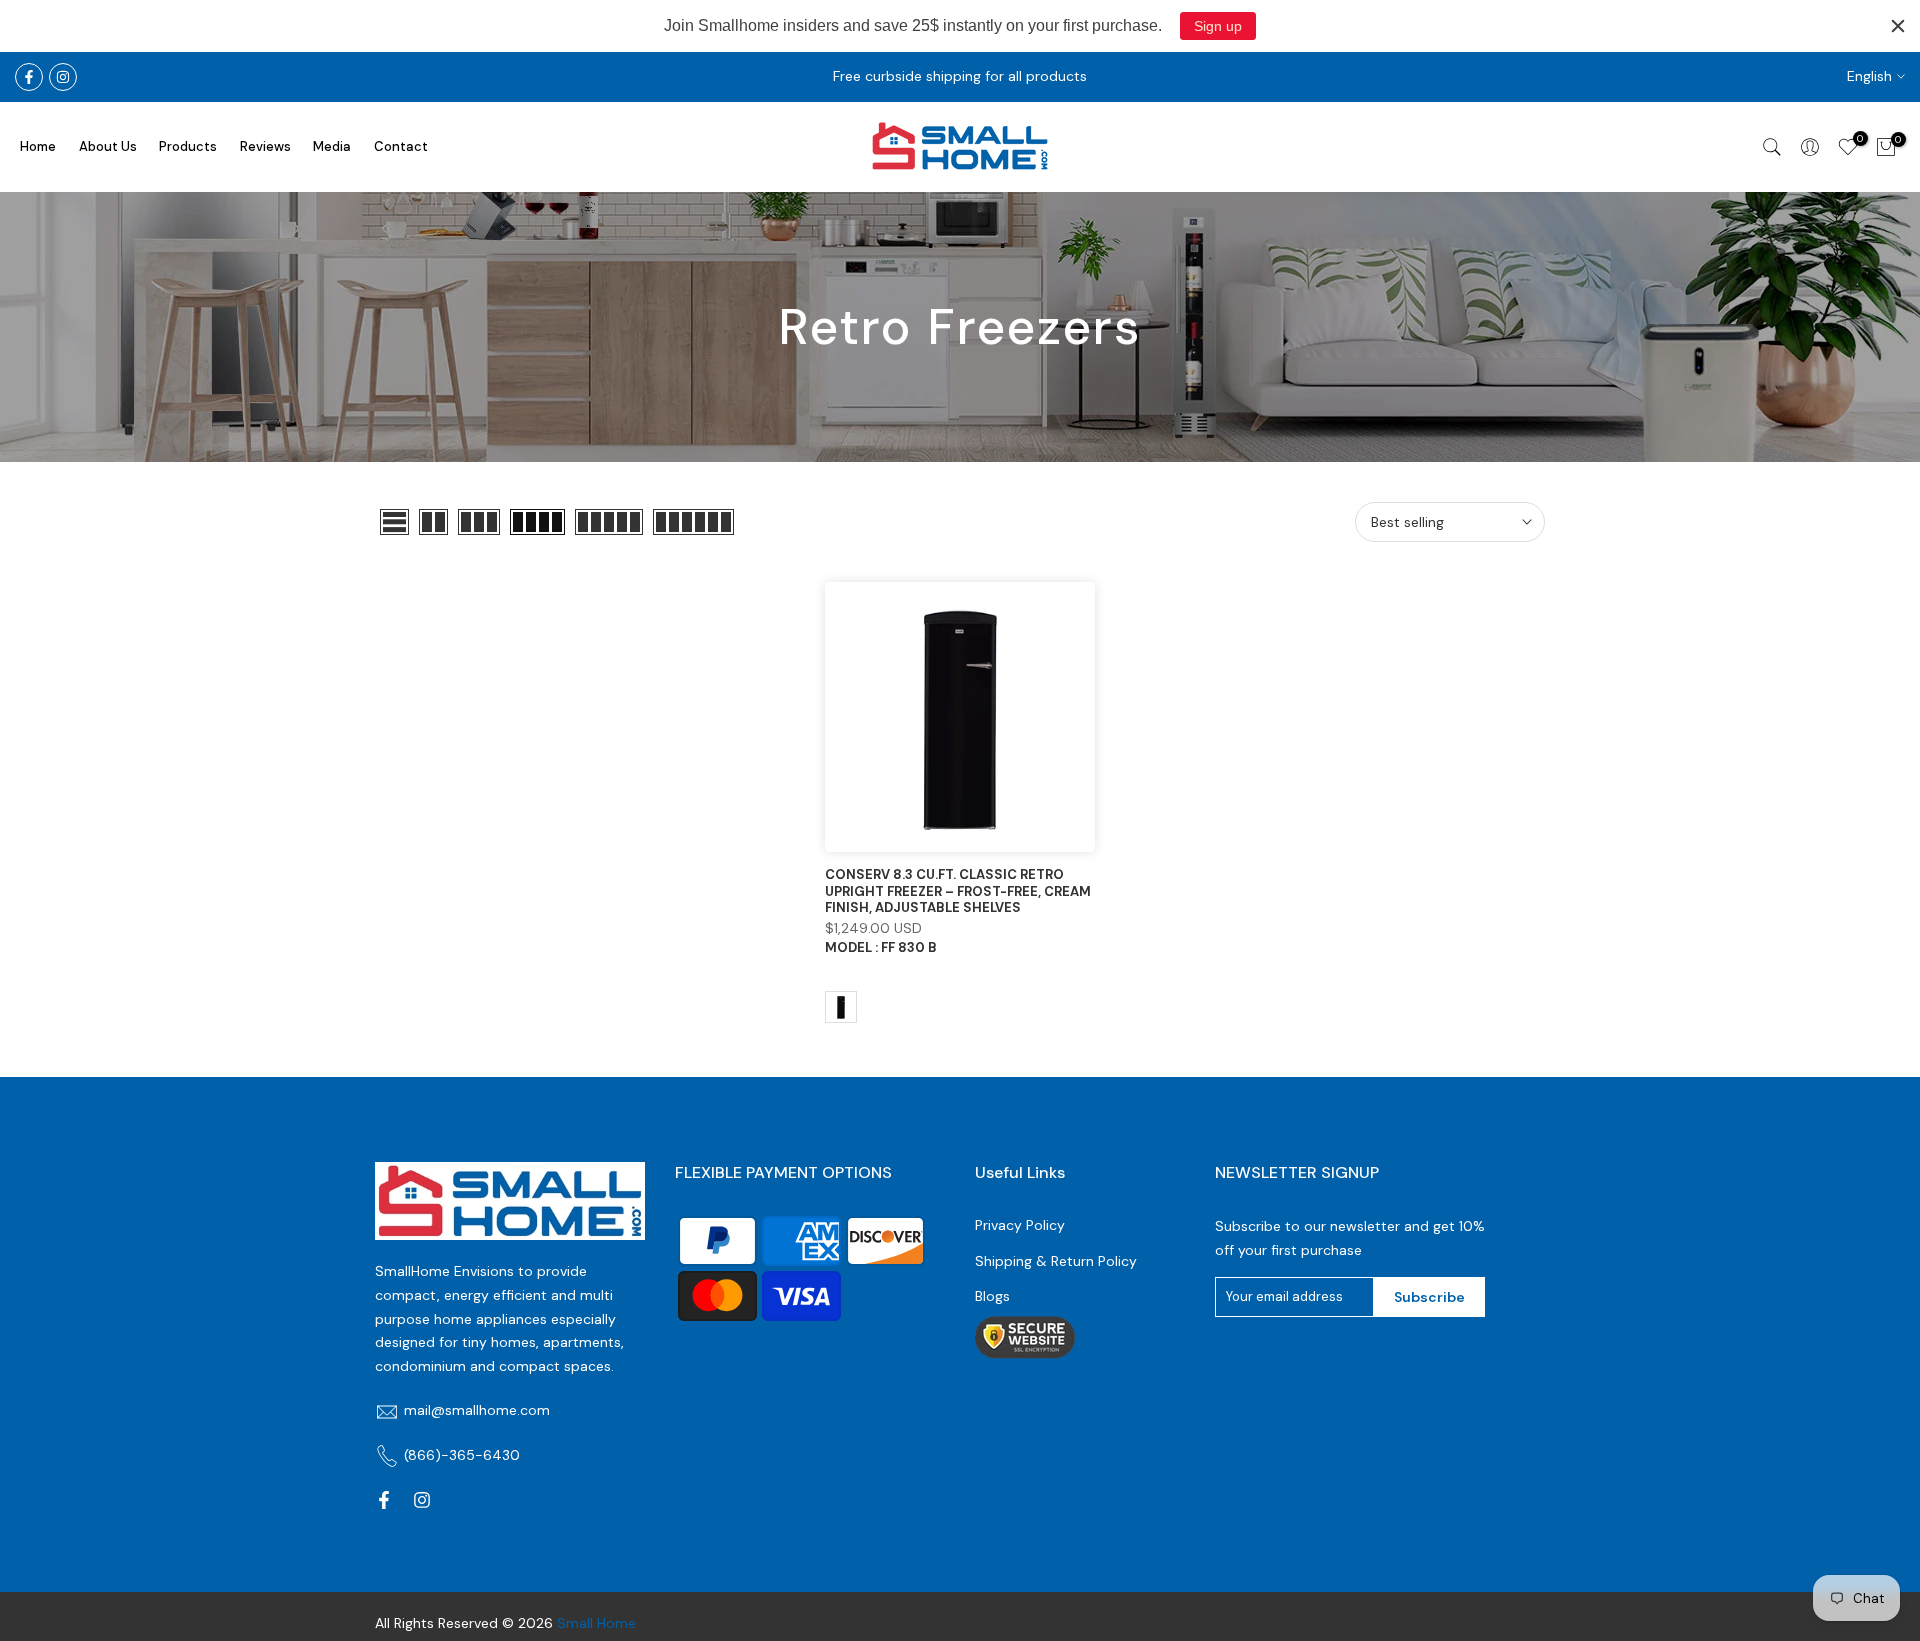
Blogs (992, 1296)
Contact (401, 146)
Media (332, 146)
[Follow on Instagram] (63, 77)
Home (38, 146)
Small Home (596, 1623)
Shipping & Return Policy (1056, 1261)
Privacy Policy (1020, 1225)
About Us (108, 146)
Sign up (1218, 26)
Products (188, 146)
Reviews (265, 146)
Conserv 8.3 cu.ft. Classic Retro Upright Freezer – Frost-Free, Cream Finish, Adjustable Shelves (958, 891)
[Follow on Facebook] (29, 77)
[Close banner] (1898, 26)
